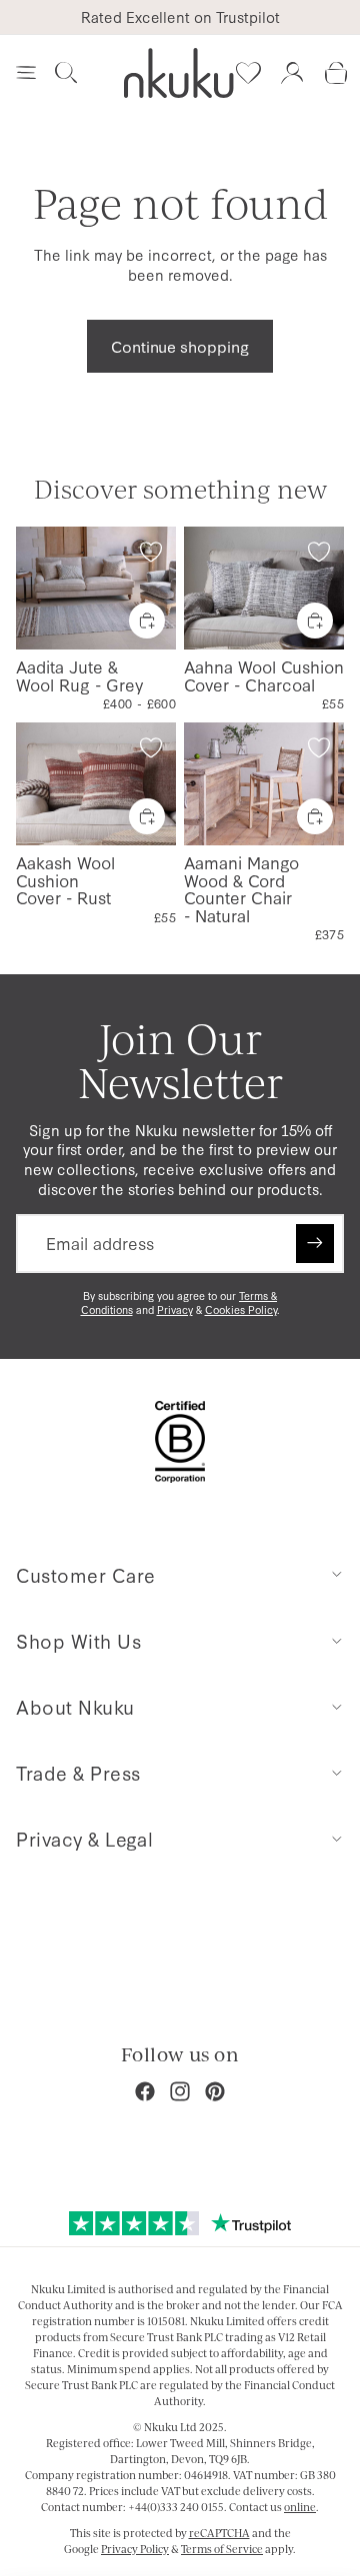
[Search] (66, 73)
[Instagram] (180, 2091)
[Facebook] (145, 2091)
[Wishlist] (248, 73)
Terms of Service (222, 2549)
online (300, 2507)
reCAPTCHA (219, 2533)
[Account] (292, 73)
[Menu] (26, 73)
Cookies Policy (241, 1309)
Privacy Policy (135, 2549)
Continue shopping (180, 346)
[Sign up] (315, 1243)
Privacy (175, 1309)
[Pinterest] (215, 2091)
